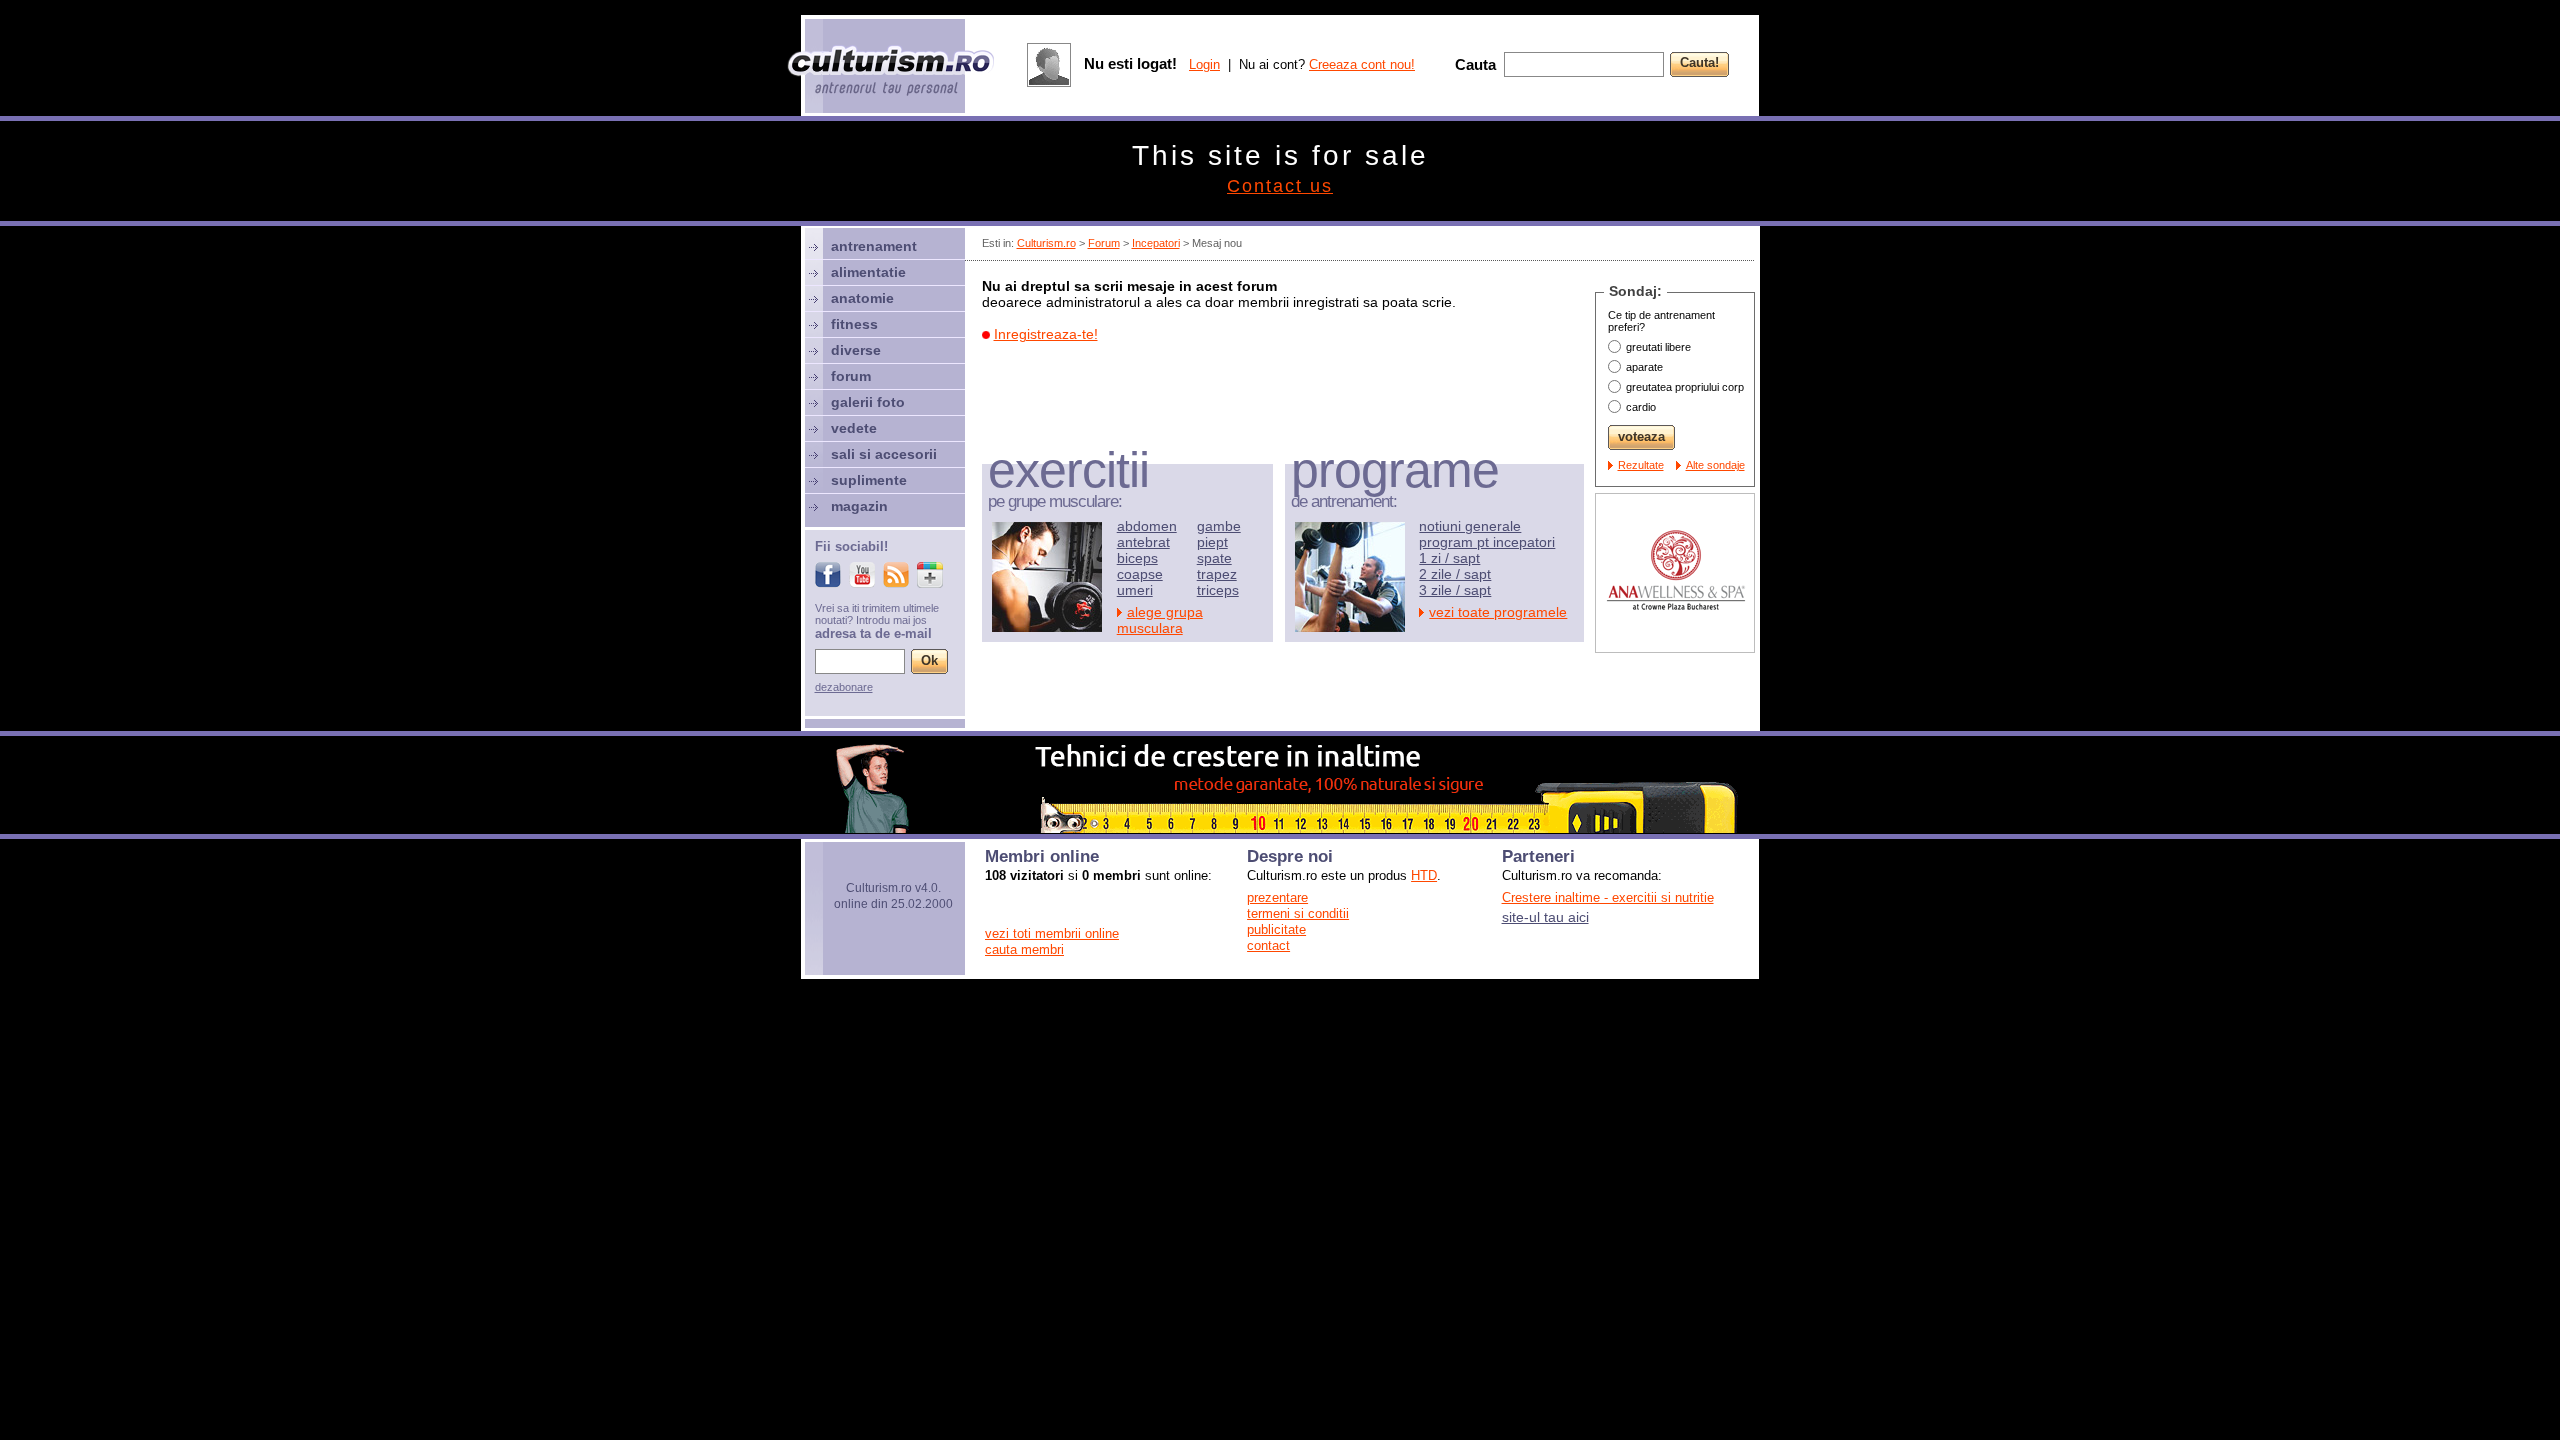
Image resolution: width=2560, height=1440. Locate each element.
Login (1204, 64)
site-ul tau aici (1545, 917)
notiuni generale (1470, 526)
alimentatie (868, 272)
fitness (854, 324)
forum (851, 376)
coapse (1140, 574)
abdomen (1147, 526)
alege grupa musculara (1160, 620)
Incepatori (1156, 243)
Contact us (1280, 186)
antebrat (1143, 542)
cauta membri (1024, 949)
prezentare (1277, 897)
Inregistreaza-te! (1046, 334)
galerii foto (868, 402)
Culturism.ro (1046, 243)
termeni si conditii (1298, 913)
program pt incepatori (1487, 542)
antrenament (874, 246)
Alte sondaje (1715, 465)
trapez (1217, 574)
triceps (1218, 590)
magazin (859, 506)
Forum (1104, 243)
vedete (854, 428)
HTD (1424, 875)
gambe (1219, 526)
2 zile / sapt (1455, 574)
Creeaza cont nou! (1362, 64)
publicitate (1276, 929)
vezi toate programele (1498, 612)
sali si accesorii (884, 454)
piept (1212, 542)
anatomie (862, 298)
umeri (1135, 590)
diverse (856, 350)
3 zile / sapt (1455, 590)
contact (1268, 945)
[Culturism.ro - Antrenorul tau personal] (892, 72)
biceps (1137, 558)
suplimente (869, 480)
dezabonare (844, 687)
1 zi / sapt (1449, 558)
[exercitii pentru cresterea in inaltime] (1280, 828)
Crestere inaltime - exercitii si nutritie (1608, 897)
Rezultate (1641, 465)
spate (1214, 558)
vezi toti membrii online (1052, 933)
